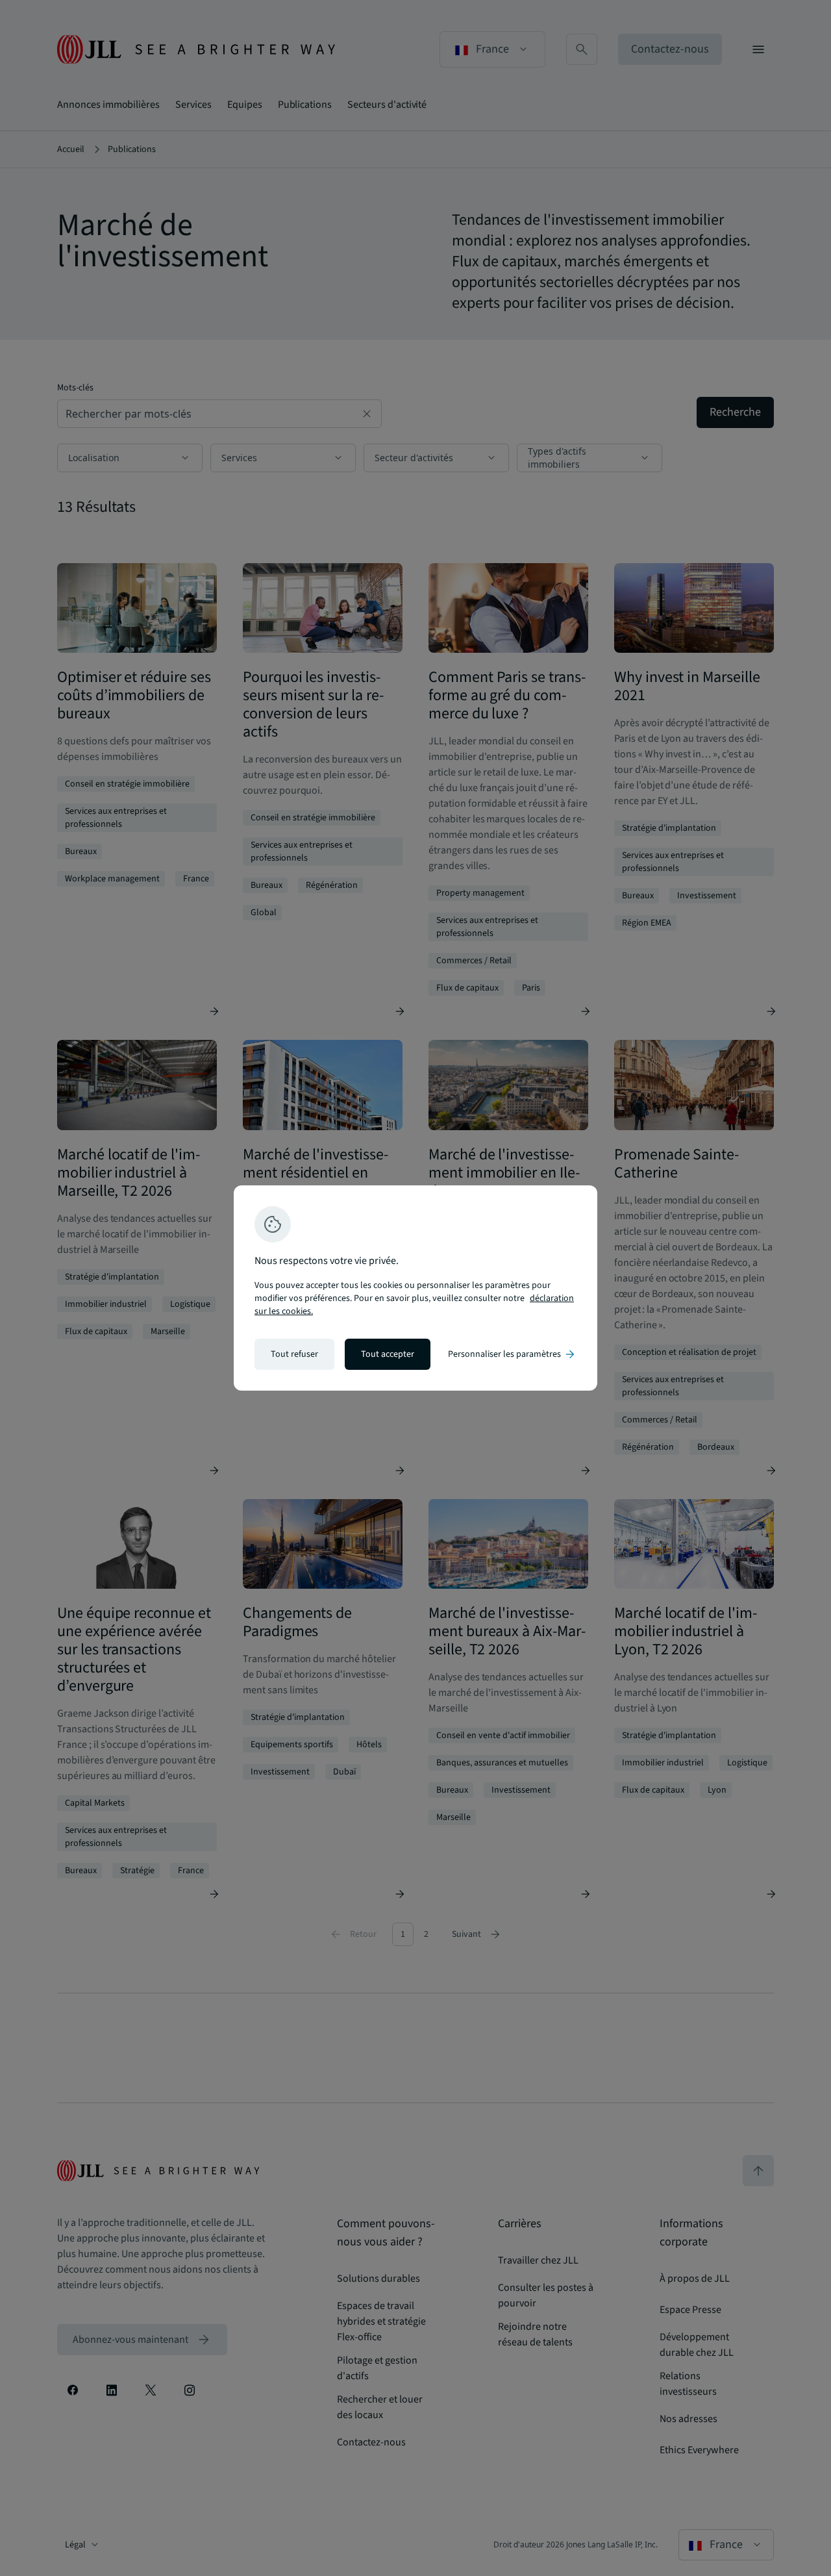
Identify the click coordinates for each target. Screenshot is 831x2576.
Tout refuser (294, 1354)
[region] (415, 1288)
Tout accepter (388, 1354)
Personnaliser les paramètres (512, 1354)
